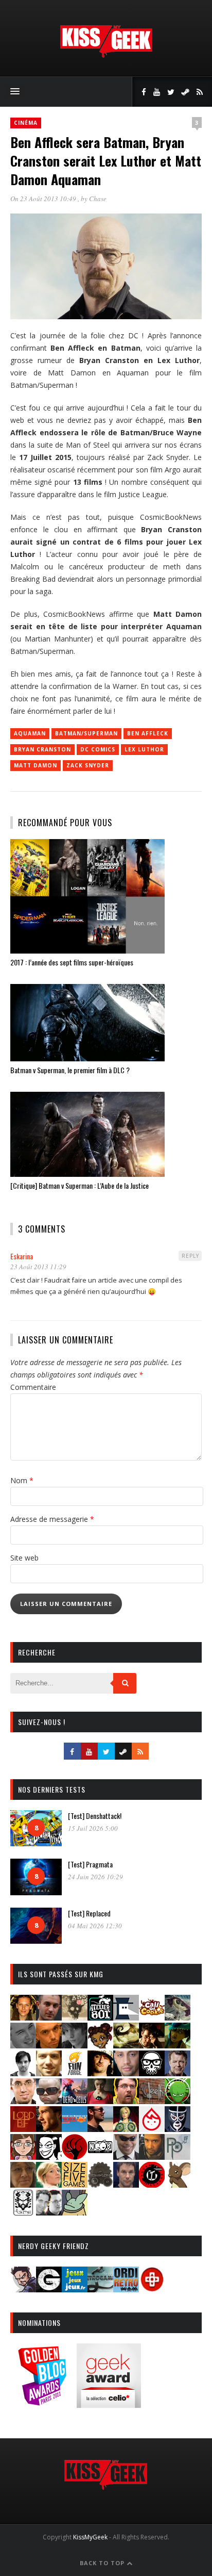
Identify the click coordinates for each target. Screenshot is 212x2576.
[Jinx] (152, 2073)
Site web (24, 1558)
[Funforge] (75, 2073)
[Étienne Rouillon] (152, 2045)
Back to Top (103, 2563)
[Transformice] (178, 2184)
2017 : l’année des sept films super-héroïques (72, 962)
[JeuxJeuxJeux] (75, 2289)
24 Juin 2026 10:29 (95, 1877)
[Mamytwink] (49, 2129)
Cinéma (26, 123)
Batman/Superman (86, 733)
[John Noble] (178, 2073)
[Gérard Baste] (100, 2073)
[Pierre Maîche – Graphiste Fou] (23, 2289)
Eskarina (22, 1256)
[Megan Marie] (126, 2129)
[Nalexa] (23, 2156)
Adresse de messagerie (52, 1519)
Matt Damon (36, 765)
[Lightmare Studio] (178, 2101)
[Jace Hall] (126, 2073)
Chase (98, 199)
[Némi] (49, 2156)
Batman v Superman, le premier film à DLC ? (70, 1070)
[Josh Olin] (23, 2101)
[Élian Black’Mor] (126, 2045)
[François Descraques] (23, 2073)
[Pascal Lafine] (126, 2156)
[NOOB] (100, 2156)
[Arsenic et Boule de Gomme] (75, 2017)
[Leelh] (152, 2101)
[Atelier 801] (100, 2017)
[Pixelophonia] (178, 2156)
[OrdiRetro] (126, 2289)
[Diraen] (100, 2045)
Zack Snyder (88, 765)
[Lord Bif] (23, 2129)
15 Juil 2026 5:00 (93, 1828)
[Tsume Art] (23, 2212)
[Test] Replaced (89, 1913)
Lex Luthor (144, 749)
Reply (190, 1256)
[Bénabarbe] (126, 2017)
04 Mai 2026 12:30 (95, 1926)
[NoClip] (75, 2156)
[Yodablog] (75, 2212)
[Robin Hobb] (23, 2184)
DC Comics (98, 749)
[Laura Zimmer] (100, 2101)
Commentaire (33, 1387)
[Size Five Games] (75, 2184)
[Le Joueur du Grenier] (126, 2101)
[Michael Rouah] (152, 2129)
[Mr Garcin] (178, 2129)
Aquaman (30, 733)
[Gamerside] (49, 2289)
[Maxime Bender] (100, 2129)
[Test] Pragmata (90, 1864)
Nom (22, 1480)
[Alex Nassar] (49, 2017)
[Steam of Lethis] (100, 2184)
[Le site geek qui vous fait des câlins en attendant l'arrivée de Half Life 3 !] (106, 55)
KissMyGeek (90, 2537)
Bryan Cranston (42, 749)
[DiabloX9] (75, 2045)
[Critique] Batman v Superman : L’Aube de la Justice (79, 1185)
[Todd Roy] (126, 2184)
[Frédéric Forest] (49, 2073)
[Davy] (49, 2045)
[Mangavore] (75, 2129)
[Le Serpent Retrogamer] (100, 2289)
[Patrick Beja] (152, 2156)
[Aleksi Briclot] (23, 2017)
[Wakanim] (49, 2212)
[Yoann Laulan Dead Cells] (75, 2101)
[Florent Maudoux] (178, 2045)
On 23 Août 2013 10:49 (44, 199)
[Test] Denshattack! (95, 1816)
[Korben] (49, 2101)
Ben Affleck (148, 733)
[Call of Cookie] (152, 2017)
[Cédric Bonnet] (23, 2045)
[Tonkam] (152, 2184)
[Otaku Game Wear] (152, 2289)
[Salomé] (49, 2184)
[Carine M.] (178, 2017)
